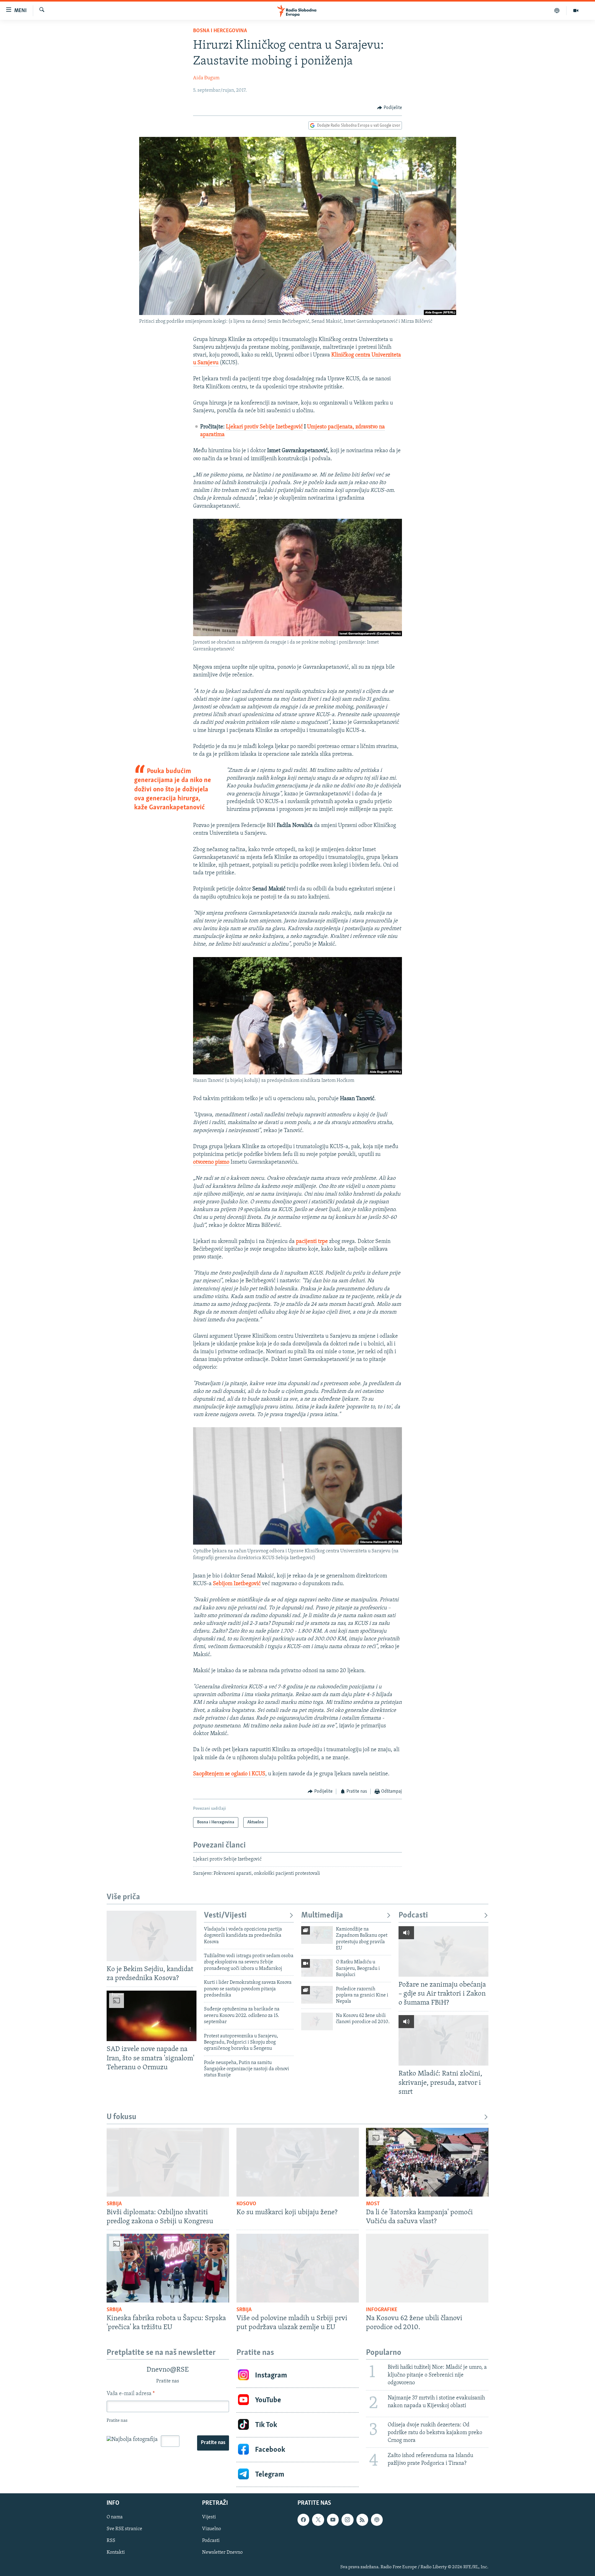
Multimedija (322, 1916)
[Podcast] (557, 11)
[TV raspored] (377, 2520)
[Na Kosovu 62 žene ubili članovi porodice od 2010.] (317, 2021)
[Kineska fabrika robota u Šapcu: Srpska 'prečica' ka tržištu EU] (168, 2268)
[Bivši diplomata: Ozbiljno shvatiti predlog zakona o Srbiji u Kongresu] (168, 2162)
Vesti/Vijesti (225, 1916)
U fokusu (121, 2117)
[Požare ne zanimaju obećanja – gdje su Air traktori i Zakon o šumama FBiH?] (443, 1951)
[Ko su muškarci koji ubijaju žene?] (298, 2162)
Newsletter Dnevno (222, 2553)
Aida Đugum (206, 78)
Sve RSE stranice (124, 2529)
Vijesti (209, 2517)
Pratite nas (213, 2443)
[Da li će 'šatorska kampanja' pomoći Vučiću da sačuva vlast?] (427, 2162)
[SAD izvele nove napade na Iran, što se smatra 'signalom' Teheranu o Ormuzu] (152, 2016)
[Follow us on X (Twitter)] (318, 2520)
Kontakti (116, 2553)
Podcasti (413, 1916)
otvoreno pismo (211, 1162)
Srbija (114, 2204)
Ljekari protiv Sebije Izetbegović (264, 427)
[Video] (576, 11)
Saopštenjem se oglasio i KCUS (229, 1774)
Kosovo (246, 2204)
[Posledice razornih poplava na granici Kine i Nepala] (317, 1995)
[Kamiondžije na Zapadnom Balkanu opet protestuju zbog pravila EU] (317, 1935)
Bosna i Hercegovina (220, 31)
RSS (111, 2541)
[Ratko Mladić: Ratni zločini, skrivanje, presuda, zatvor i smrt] (443, 2040)
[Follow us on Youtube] (333, 2520)
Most (373, 2204)
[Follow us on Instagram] (347, 2520)
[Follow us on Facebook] (303, 2520)
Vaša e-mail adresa (131, 2394)
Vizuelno (212, 2529)
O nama (115, 2517)
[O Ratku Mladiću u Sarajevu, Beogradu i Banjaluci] (317, 1968)
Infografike (382, 2310)
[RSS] (362, 2520)
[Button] (390, 108)
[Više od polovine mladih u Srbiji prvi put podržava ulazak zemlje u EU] (298, 2268)
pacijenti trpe (312, 1242)
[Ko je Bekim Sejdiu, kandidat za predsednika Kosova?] (152, 1936)
